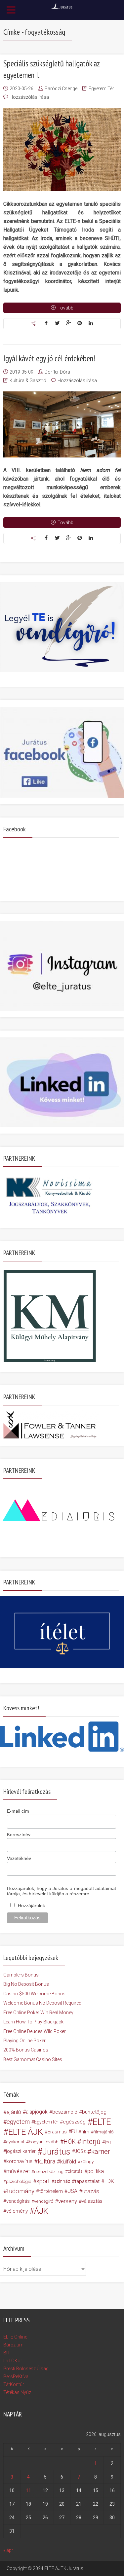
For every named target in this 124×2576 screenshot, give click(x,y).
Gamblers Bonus (21, 1975)
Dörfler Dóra (57, 372)
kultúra (46, 2161)
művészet (18, 2171)
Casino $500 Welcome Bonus (34, 1994)
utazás (91, 2191)
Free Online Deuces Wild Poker (35, 2031)
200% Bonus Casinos (26, 2050)
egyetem (18, 2122)
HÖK (69, 2142)
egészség (74, 2122)
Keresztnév (19, 1834)
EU (74, 2132)
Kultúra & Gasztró (28, 381)
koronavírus (19, 2161)
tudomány (21, 2191)
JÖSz (80, 2151)
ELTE (102, 2122)
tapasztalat (87, 2181)
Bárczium (13, 2345)
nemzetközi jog (49, 2171)
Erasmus (57, 2132)
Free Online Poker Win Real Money (38, 2013)
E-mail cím (18, 1811)
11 (28, 2490)
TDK (109, 2181)
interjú (91, 2142)
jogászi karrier (21, 2151)
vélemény (17, 2211)
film (85, 2132)
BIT (7, 2353)
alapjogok (37, 2112)
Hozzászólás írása (29, 97)
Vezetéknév (19, 1858)
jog (108, 2142)
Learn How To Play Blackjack (33, 2022)
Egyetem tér (46, 2122)
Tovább (65, 308)
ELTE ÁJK (26, 2132)
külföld (68, 2161)
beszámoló (65, 2112)
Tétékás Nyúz (17, 2392)
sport (43, 2181)
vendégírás (18, 2201)
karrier (101, 2152)
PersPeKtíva (16, 2376)
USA (72, 2191)
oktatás (75, 2171)
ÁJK (41, 2211)
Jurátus (56, 2152)
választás (92, 2201)
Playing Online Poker (24, 2041)
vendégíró (44, 2201)
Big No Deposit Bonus (26, 1984)
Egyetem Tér (101, 89)
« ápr (8, 2550)
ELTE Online (15, 2337)
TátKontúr (14, 2384)
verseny (68, 2201)
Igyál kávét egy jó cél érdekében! (49, 358)
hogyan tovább (44, 2142)
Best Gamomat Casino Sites (33, 2059)
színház (62, 2181)
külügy (87, 2161)
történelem (51, 2191)
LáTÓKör (13, 2361)
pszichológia (19, 2181)
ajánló (14, 2112)
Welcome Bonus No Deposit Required (42, 2003)
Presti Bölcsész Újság (26, 2369)
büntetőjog (94, 2112)
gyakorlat (15, 2142)
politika (96, 2171)
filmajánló (103, 2132)
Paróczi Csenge (61, 89)
